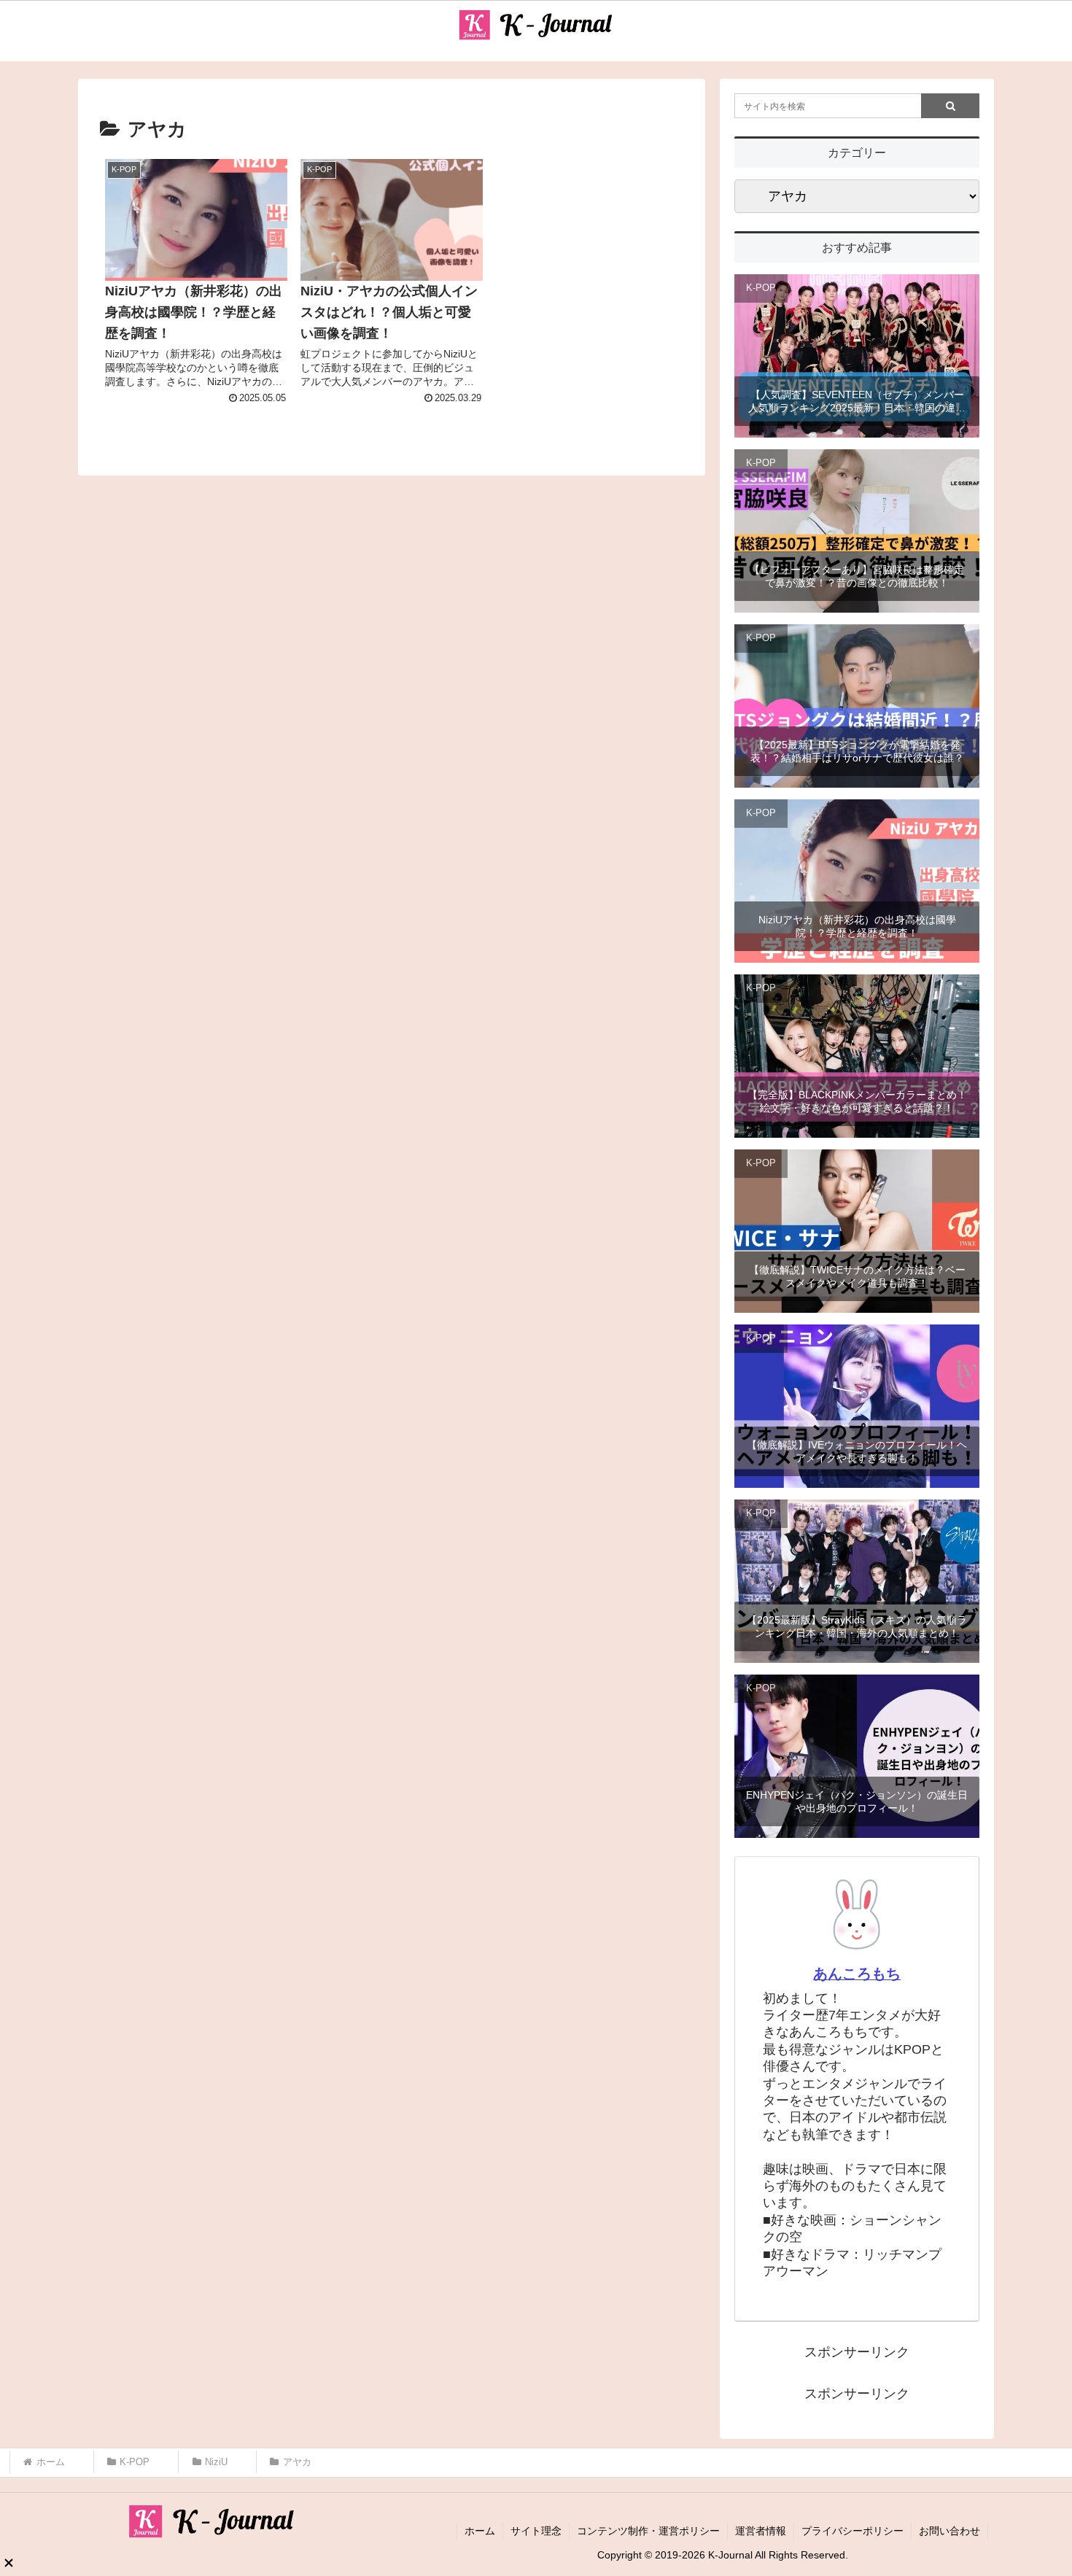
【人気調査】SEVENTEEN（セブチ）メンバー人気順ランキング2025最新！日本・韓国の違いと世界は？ (857, 401)
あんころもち (857, 1974)
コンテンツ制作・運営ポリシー (648, 2531)
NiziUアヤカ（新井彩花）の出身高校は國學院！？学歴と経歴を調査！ (857, 926)
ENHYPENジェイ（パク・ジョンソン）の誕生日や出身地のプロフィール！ (857, 1801)
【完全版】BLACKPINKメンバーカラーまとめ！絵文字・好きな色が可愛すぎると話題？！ (857, 1101)
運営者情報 (761, 2531)
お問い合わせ (949, 2531)
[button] (950, 106)
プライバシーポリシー (852, 2531)
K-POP (761, 288)
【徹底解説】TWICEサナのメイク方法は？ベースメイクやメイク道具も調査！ (857, 1276)
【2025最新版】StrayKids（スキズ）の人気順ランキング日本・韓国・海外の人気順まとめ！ (857, 1626)
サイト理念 (536, 2531)
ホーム (480, 2531)
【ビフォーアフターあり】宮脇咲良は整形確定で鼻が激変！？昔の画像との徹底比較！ (857, 576)
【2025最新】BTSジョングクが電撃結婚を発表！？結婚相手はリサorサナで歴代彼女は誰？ (857, 751)
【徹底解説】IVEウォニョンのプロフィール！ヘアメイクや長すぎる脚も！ (857, 1451)
